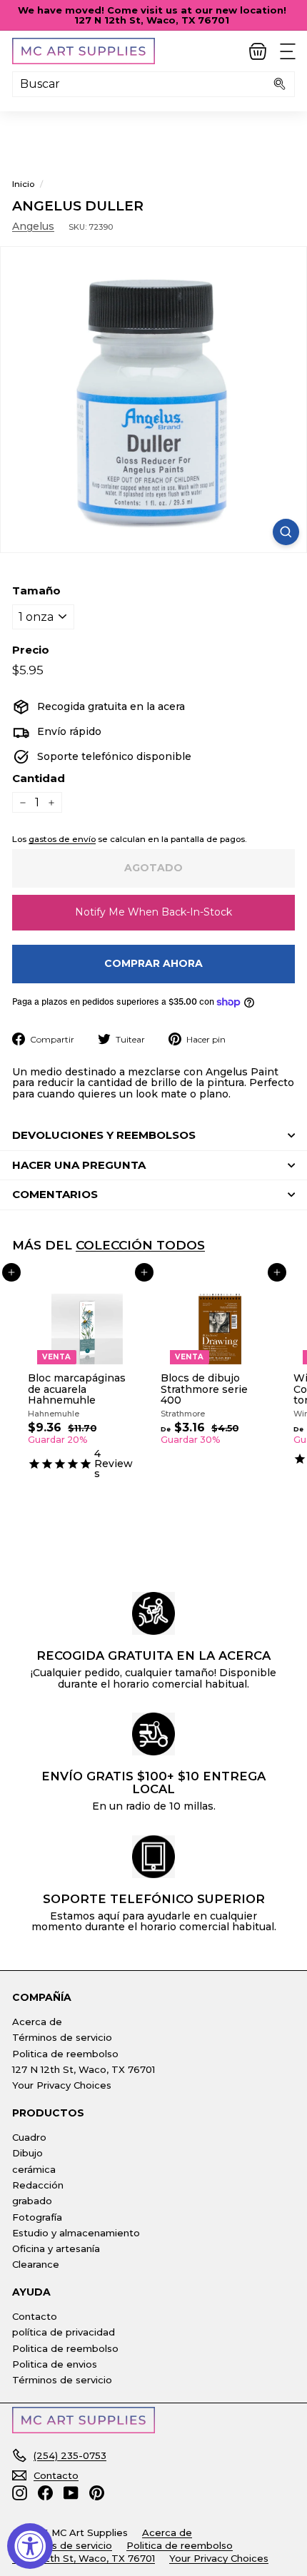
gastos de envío (62, 839)
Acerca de (37, 2022)
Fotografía (37, 2217)
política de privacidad (64, 2332)
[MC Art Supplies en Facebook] (45, 2493)
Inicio (23, 184)
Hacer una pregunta (79, 1165)
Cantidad (39, 779)
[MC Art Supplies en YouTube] (71, 2493)
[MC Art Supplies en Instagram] (20, 2493)
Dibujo (27, 2153)
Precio (31, 650)
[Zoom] (286, 532)
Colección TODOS (140, 1245)
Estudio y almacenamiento (76, 2233)
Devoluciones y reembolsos (104, 1135)
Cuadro (29, 2137)
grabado (32, 2201)
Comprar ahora (153, 963)
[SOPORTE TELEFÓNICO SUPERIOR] (153, 1857)
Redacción (38, 2185)
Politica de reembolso (65, 2054)
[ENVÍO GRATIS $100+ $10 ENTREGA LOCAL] (153, 1734)
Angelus (33, 226)
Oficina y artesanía (56, 2248)
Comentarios (55, 1194)
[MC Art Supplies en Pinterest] (97, 2493)
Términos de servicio (62, 2037)
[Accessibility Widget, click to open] (30, 2546)
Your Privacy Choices (62, 2085)
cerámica (34, 2169)
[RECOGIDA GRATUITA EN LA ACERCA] (153, 1613)
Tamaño (36, 591)
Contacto (35, 2316)
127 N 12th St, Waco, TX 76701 (84, 2069)
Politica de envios (55, 2364)
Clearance (36, 2264)
